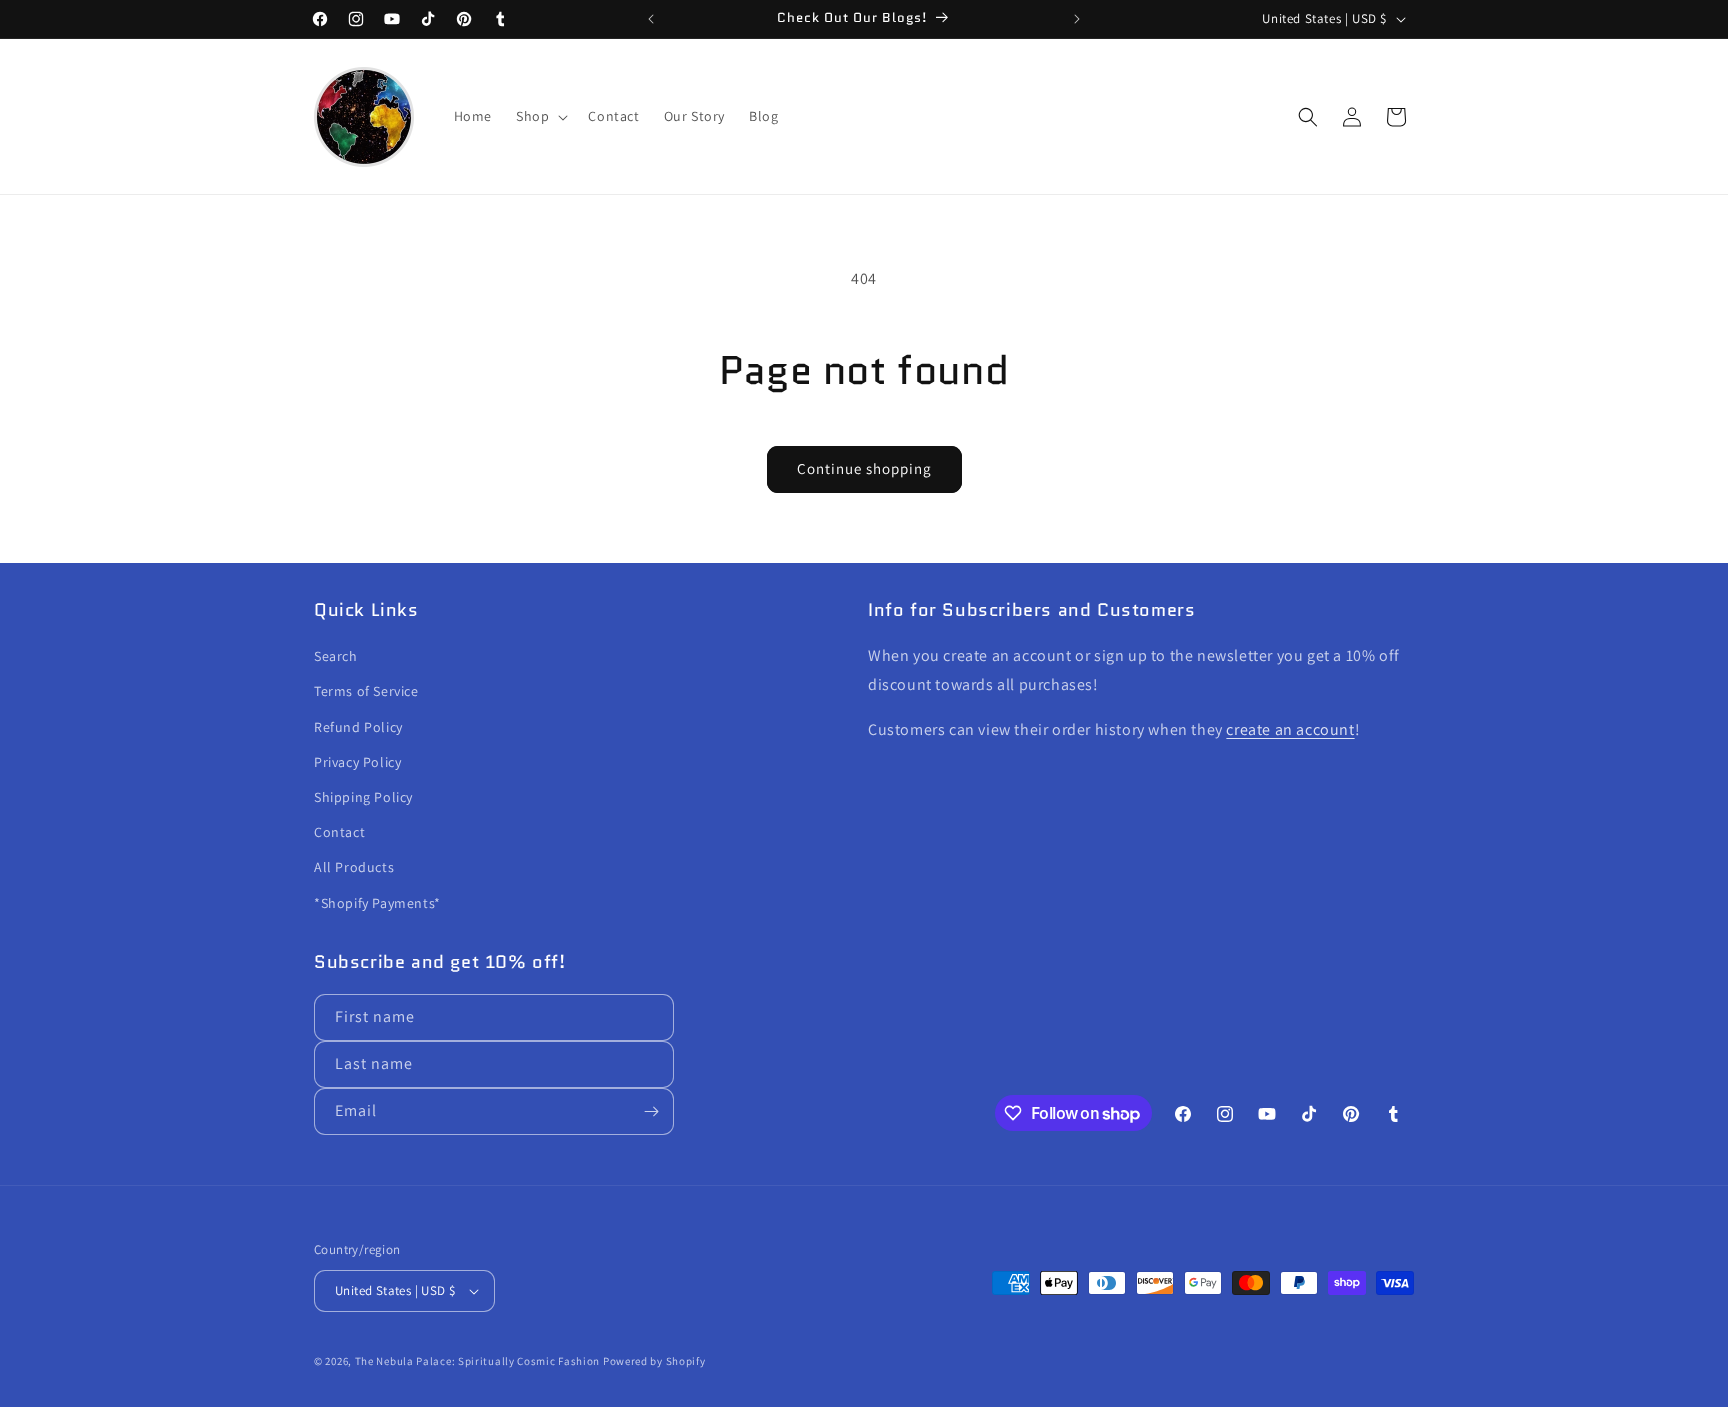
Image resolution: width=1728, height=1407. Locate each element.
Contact (339, 832)
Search (336, 656)
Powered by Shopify (654, 1361)
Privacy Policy (357, 762)
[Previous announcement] (651, 19)
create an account (1290, 729)
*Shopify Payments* (377, 903)
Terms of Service (366, 691)
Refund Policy (358, 727)
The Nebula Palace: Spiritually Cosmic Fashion (478, 1361)
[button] (540, 116)
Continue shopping (864, 468)
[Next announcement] (1077, 19)
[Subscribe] (651, 1111)
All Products (354, 867)
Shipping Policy (363, 797)
